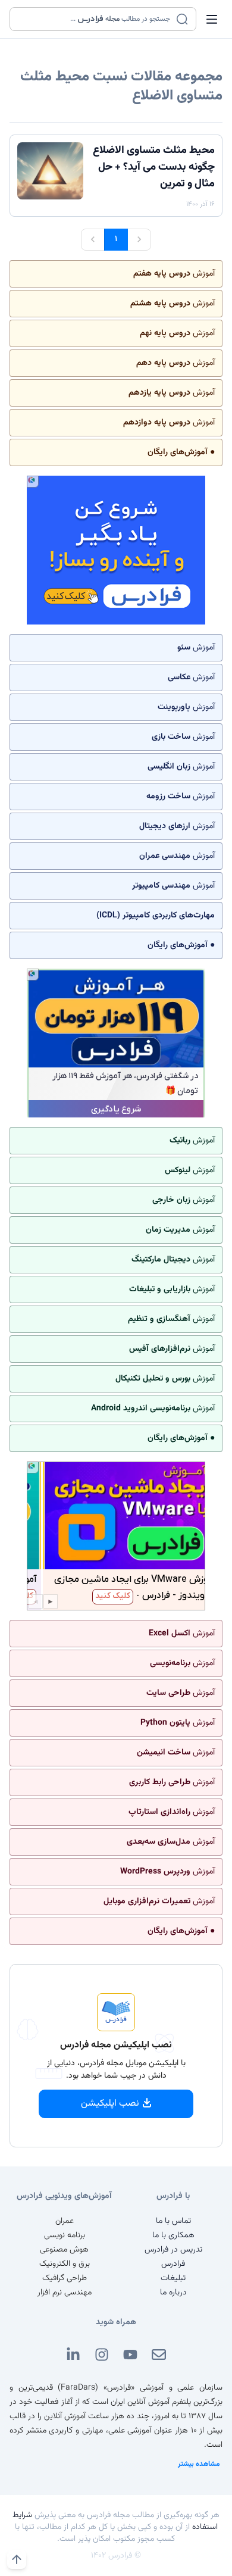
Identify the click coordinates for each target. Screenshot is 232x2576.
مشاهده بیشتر (199, 2464)
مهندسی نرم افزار (65, 2293)
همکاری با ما (173, 2235)
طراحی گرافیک (65, 2278)
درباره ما (173, 2293)
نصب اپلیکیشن (110, 2104)
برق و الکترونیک (65, 2264)
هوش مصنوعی (64, 2250)
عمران (65, 2221)
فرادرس (173, 2264)
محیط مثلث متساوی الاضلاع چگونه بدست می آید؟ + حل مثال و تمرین (154, 167)
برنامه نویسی (65, 2235)
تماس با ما (173, 2221)
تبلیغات (173, 2278)
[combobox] (95, 19)
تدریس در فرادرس (173, 2250)
